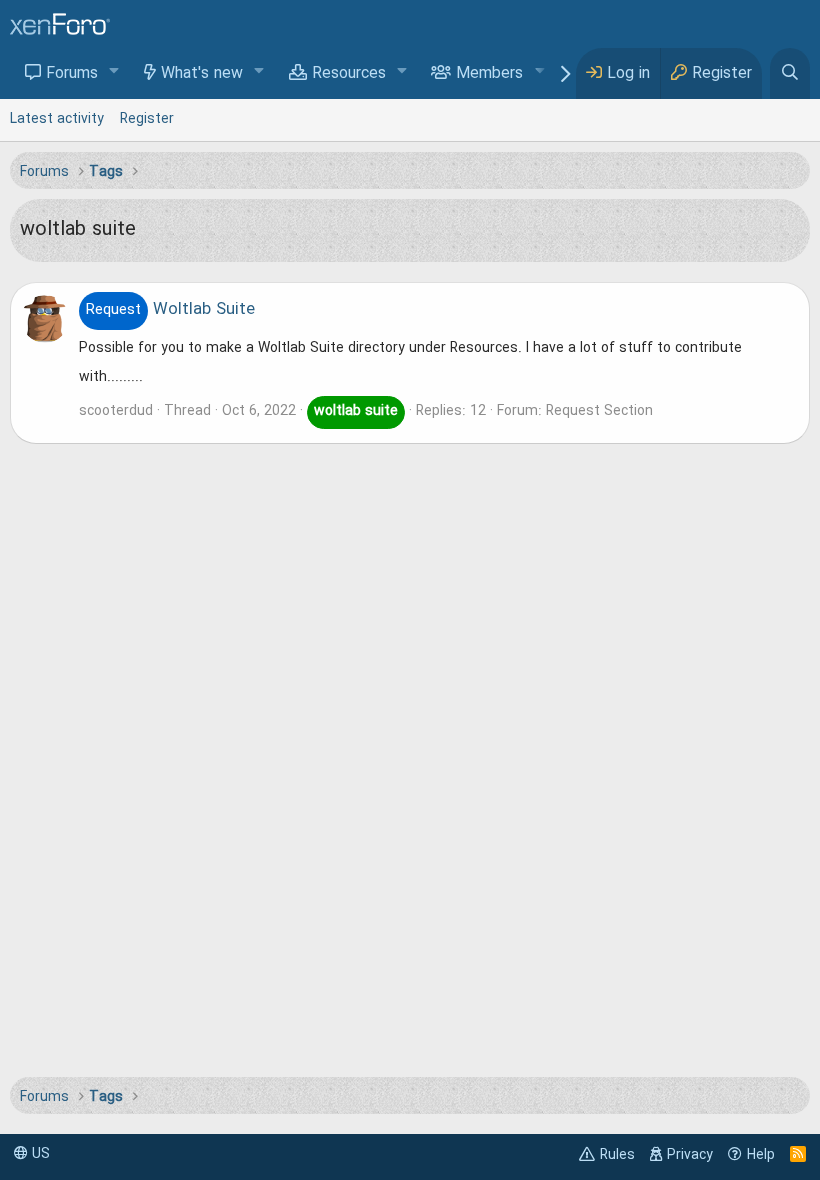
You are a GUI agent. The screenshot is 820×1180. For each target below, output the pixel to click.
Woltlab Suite (170, 310)
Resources (349, 74)
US (39, 1154)
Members (489, 74)
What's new (202, 74)
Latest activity (57, 119)
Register (147, 119)
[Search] (790, 73)
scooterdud (116, 411)
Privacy (690, 1155)
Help (761, 1155)
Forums (72, 74)
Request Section (599, 411)
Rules (617, 1155)
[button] (114, 72)
